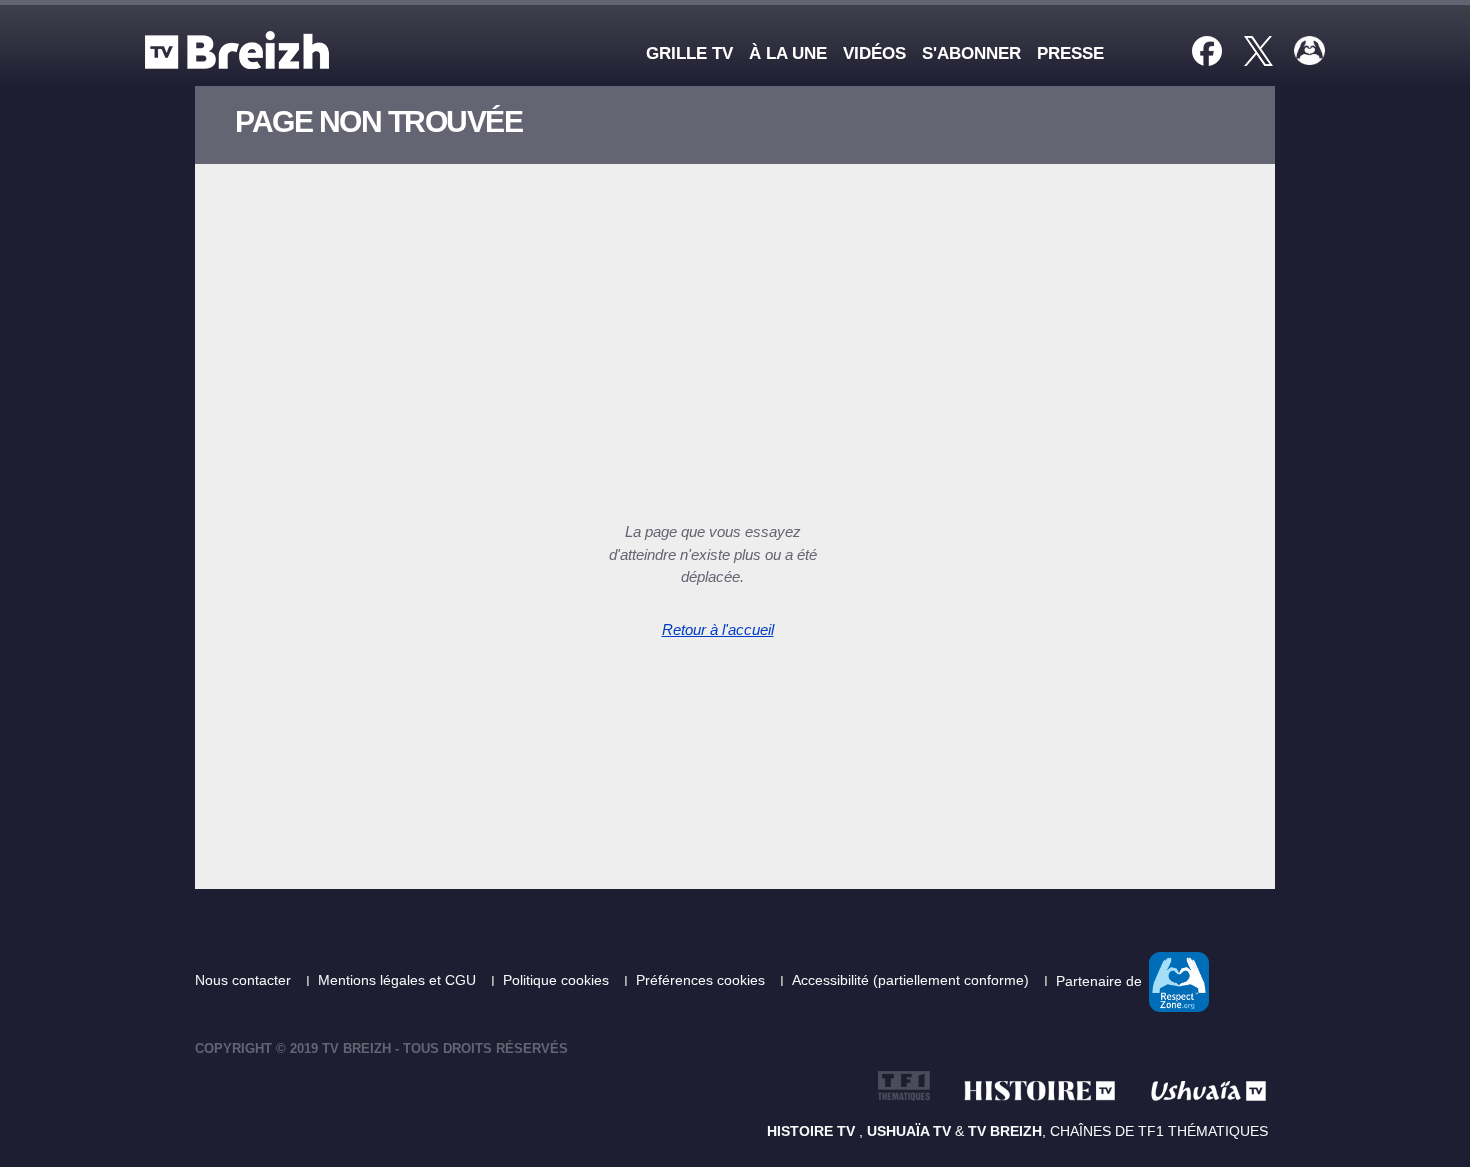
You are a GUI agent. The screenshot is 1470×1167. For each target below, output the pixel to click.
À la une (788, 53)
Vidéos (874, 53)
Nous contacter (245, 980)
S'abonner (971, 53)
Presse (1070, 53)
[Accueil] (242, 50)
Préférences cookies (702, 980)
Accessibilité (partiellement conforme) (912, 980)
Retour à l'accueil (718, 629)
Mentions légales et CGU (399, 980)
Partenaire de (1101, 980)
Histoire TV (813, 1131)
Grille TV (689, 53)
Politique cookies (558, 980)
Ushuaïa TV (909, 1131)
